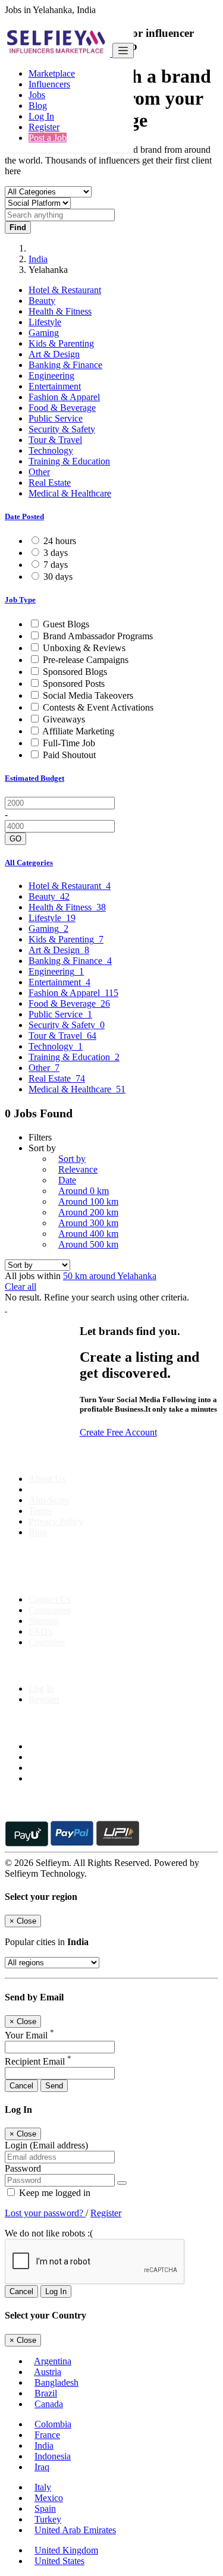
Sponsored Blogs (75, 672)
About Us (47, 1479)
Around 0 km (84, 1191)
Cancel (21, 2086)
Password (23, 2168)
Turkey (48, 2519)
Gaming (44, 333)
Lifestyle (45, 322)
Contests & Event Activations (98, 707)
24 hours (60, 541)
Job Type (20, 600)
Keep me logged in (54, 2193)
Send (54, 2086)
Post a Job (48, 138)
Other (39, 472)
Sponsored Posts (74, 684)
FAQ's (41, 1631)
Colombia (53, 2424)
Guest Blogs (66, 624)
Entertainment (55, 386)
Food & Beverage (62, 408)
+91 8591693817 (95, 1579)
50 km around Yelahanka (110, 1276)
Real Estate (50, 483)
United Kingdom (66, 2550)
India (38, 259)
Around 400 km (88, 1234)
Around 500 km (88, 1244)
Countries (47, 1642)
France (47, 2435)
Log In (41, 116)
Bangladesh (56, 2382)
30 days (58, 577)
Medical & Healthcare (70, 493)
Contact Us (50, 1599)
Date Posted (24, 516)
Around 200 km (88, 1212)
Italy (43, 2487)
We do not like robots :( (49, 2233)
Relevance (78, 1169)
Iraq (42, 2467)
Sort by (72, 1159)
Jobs (37, 95)
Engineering (51, 376)
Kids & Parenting (61, 343)
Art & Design (54, 354)
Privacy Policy (56, 1521)
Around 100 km (88, 1201)
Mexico (49, 2498)
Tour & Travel (55, 440)
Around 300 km (88, 1223)
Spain (45, 2509)
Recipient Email (38, 2061)
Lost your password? (45, 2213)
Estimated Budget (34, 778)
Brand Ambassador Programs (98, 636)
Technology (51, 450)
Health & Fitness (60, 311)
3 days (56, 553)
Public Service (56, 418)
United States (59, 2561)
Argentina (53, 2361)
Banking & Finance (65, 365)
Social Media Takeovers (88, 695)
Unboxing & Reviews (84, 648)
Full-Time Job (69, 743)
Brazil (46, 2393)
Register (44, 127)
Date (67, 1180)
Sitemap (44, 1621)
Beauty (42, 301)
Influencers (49, 84)
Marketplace (52, 73)
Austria (48, 2372)
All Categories (29, 863)
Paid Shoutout (69, 755)
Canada (49, 2404)
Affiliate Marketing (78, 731)
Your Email (29, 2035)
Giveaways (64, 719)
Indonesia (53, 2456)
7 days (56, 565)
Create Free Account (118, 1432)
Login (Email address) (46, 2145)
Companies (50, 1610)
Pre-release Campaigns (86, 660)
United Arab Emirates (75, 2530)
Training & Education (69, 461)
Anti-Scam (49, 1500)
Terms (40, 1511)
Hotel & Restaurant (65, 290)
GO (15, 839)
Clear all (21, 1287)
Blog (38, 106)
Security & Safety (62, 429)
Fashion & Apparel (64, 397)
